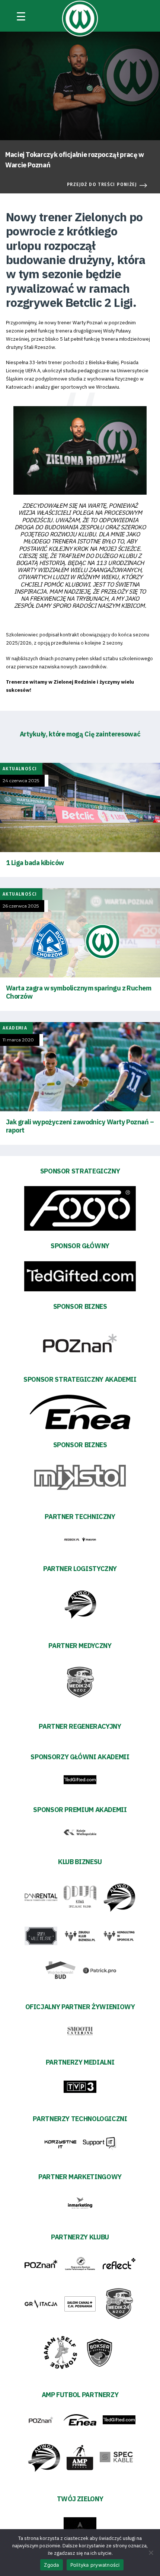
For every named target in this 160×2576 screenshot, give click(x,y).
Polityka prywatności (95, 2565)
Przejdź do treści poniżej (102, 184)
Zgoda (51, 2565)
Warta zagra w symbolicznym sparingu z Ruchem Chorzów (79, 992)
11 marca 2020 (18, 1040)
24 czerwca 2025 (21, 781)
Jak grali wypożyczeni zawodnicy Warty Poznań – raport (80, 1126)
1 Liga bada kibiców (35, 863)
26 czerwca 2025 (21, 906)
